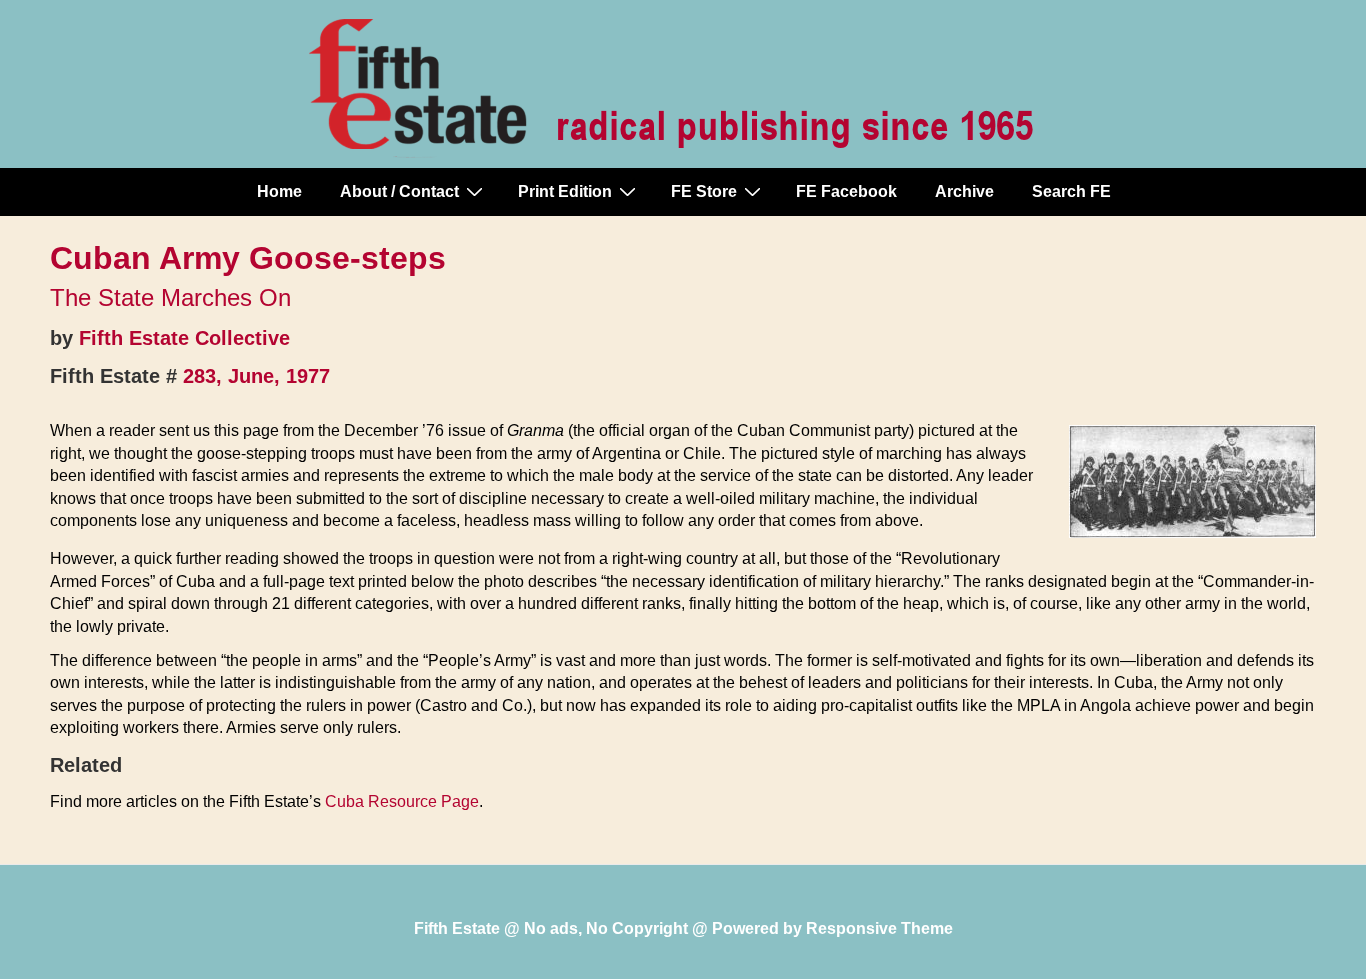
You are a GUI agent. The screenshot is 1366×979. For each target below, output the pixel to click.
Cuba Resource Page (402, 801)
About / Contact (399, 191)
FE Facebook (846, 191)
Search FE (1071, 191)
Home (279, 191)
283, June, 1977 (256, 376)
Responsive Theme (879, 928)
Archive (964, 191)
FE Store (704, 191)
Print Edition (565, 191)
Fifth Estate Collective (184, 338)
